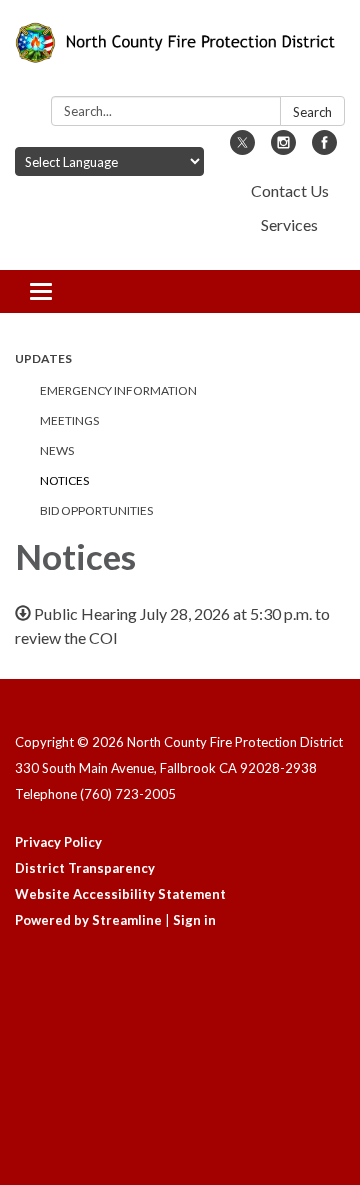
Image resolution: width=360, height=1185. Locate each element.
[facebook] (324, 148)
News (57, 450)
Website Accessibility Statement (120, 894)
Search (312, 112)
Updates (43, 358)
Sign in (194, 920)
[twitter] (242, 148)
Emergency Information (118, 390)
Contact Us (290, 190)
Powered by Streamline (88, 920)
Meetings (69, 420)
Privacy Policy (58, 842)
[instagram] (283, 148)
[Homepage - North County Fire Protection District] (180, 52)
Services (289, 224)
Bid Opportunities (96, 510)
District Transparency (85, 868)
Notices (64, 480)
